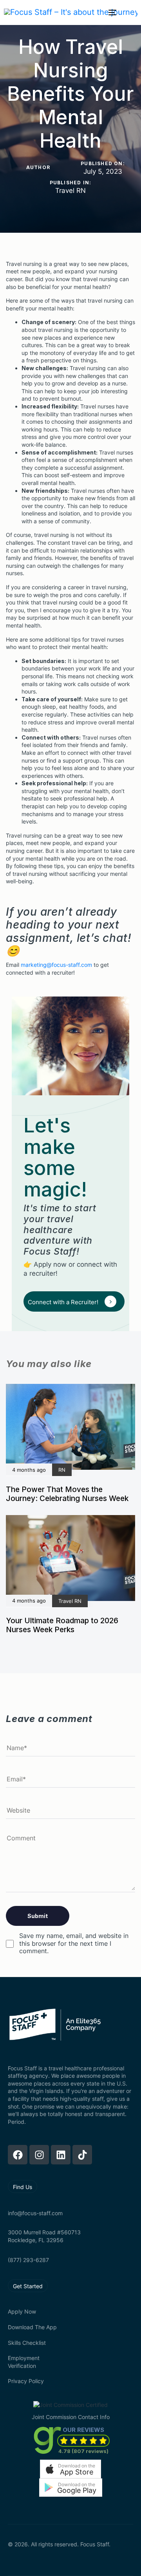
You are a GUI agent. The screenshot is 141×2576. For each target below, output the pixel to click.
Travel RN (70, 191)
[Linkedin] (61, 2155)
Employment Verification (24, 2362)
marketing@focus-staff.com (56, 965)
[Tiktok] (82, 2155)
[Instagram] (39, 2155)
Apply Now (22, 2311)
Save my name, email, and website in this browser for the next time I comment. (74, 1943)
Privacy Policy (26, 2381)
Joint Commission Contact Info (71, 2417)
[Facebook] (18, 2155)
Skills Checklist (27, 2343)
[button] (70, 2469)
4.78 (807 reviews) (83, 2451)
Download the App (32, 2327)
